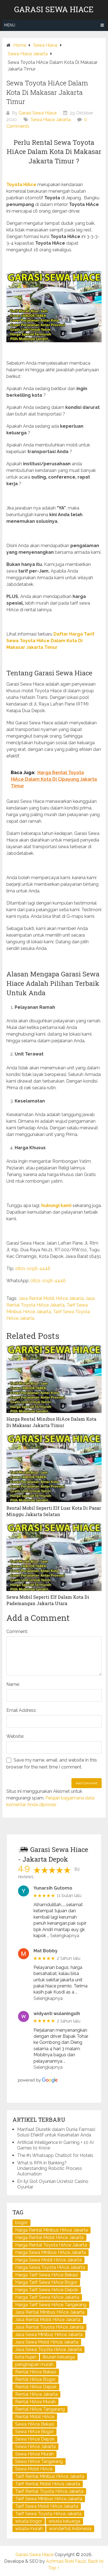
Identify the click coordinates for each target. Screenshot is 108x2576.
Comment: (17, 1631)
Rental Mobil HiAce (35, 2417)
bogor (21, 2223)
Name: (13, 1684)
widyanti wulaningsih (57, 2014)
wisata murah (29, 2529)
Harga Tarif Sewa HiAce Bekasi (47, 2275)
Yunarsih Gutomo (53, 1888)
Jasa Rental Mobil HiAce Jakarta (51, 1298)
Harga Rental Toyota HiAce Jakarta (51, 2245)
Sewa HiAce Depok (35, 2439)
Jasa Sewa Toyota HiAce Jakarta (48, 2349)
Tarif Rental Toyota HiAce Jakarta (49, 2491)
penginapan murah (34, 2364)
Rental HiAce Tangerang (40, 2409)
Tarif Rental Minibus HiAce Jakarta (50, 2476)
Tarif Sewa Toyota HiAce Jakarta (48, 2514)
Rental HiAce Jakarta (36, 2394)
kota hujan (26, 2357)
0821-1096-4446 (33, 1269)
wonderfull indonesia (70, 2529)
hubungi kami (56, 1205)
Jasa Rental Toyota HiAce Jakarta (49, 2327)
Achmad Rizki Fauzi (66, 2561)
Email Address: (21, 1710)
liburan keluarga (59, 2357)
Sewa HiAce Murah (34, 2454)
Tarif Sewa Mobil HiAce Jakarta (47, 2506)
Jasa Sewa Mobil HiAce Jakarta (47, 2342)
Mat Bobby (46, 1951)
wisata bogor (29, 2521)
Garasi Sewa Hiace (54, 9)
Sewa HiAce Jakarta (35, 2446)
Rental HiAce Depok (36, 2387)
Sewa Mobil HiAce (34, 2469)
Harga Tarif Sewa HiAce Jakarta (47, 2297)
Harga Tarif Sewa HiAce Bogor (46, 2282)
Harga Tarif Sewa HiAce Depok (47, 2290)
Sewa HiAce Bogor (34, 2432)
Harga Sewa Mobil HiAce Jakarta (48, 2260)
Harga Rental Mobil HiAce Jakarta (49, 2237)
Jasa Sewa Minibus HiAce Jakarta (49, 2335)
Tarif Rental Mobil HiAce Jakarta (48, 2484)
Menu (10, 25)
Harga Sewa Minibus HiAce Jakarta (51, 2252)
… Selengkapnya (63, 1936)
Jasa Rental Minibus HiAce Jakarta (50, 2312)
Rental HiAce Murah (35, 2402)
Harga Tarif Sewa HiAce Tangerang (51, 2305)
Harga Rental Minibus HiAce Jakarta (52, 2230)
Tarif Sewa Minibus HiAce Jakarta (49, 2499)
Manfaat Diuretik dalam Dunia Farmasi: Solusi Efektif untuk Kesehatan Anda (56, 2132)
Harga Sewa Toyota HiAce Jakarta (50, 2267)
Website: (15, 1736)
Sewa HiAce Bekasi (35, 2424)
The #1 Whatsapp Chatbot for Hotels (55, 2155)
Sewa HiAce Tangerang (39, 2461)
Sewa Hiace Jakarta (51, 120)
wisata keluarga (64, 2521)
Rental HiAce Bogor (35, 2379)
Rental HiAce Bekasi (36, 2372)
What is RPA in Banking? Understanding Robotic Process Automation (50, 2168)
